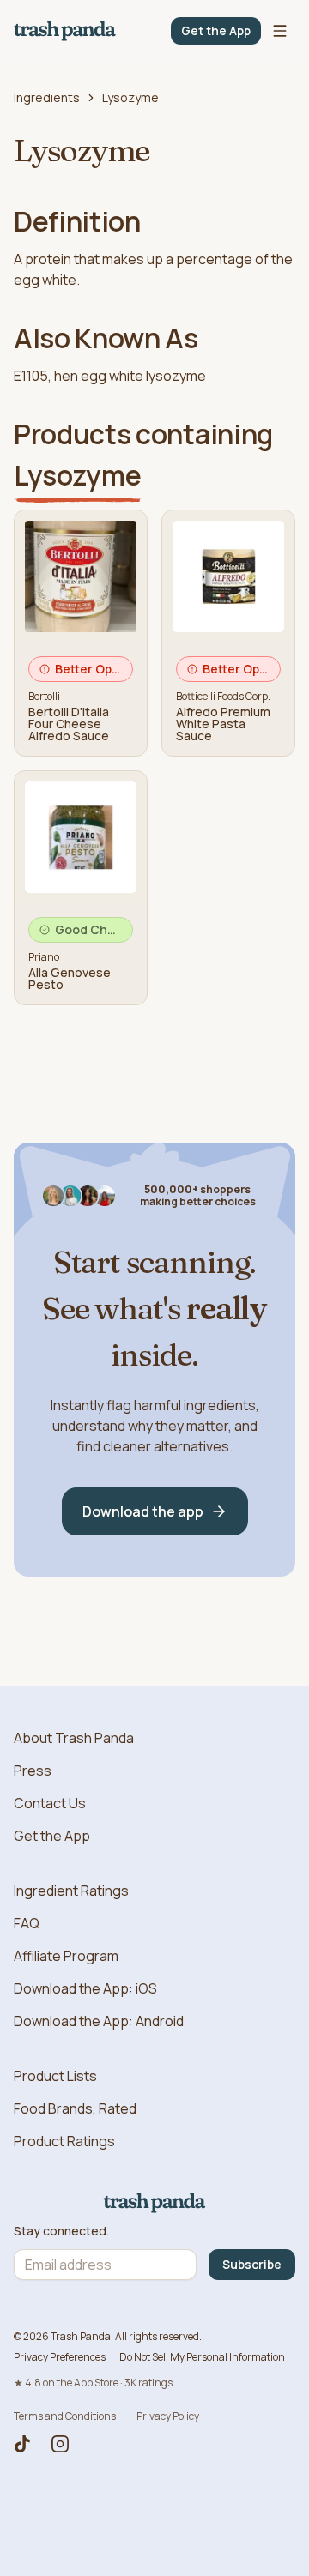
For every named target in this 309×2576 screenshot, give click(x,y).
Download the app (143, 1511)
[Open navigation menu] (280, 31)
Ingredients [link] (47, 97)
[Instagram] (60, 2444)
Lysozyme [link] (130, 97)
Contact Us (50, 1803)
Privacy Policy (168, 2416)
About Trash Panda (74, 1738)
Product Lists (55, 2076)
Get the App (216, 30)
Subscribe (252, 2264)
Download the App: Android (99, 2021)
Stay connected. (61, 2231)
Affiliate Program (66, 1956)
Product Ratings (64, 2141)
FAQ (27, 1923)
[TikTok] (22, 2444)
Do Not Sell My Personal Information (202, 2357)
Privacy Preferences (60, 2357)
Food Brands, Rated (75, 2108)
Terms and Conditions (65, 2416)
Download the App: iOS (85, 1988)
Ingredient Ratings (71, 1891)
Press (33, 1771)
